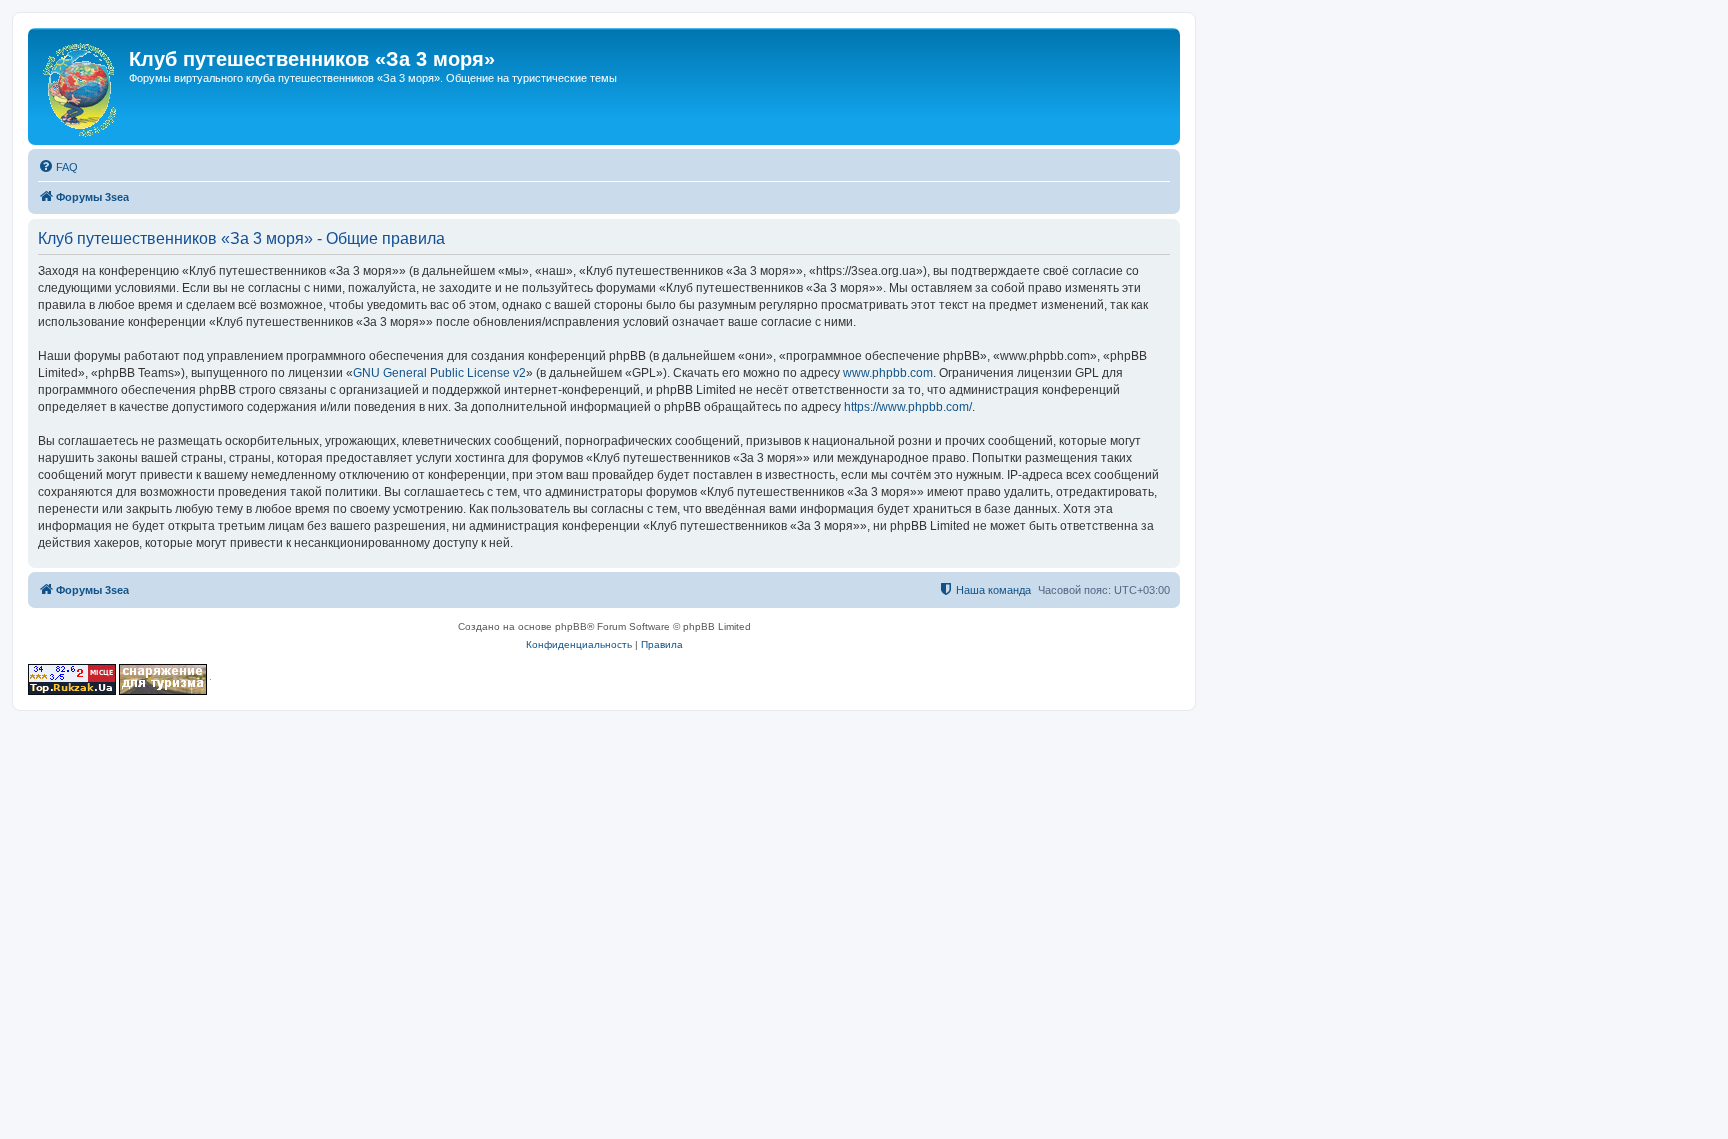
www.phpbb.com (888, 373)
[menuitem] (58, 167)
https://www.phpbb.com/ (908, 407)
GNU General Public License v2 (439, 373)
